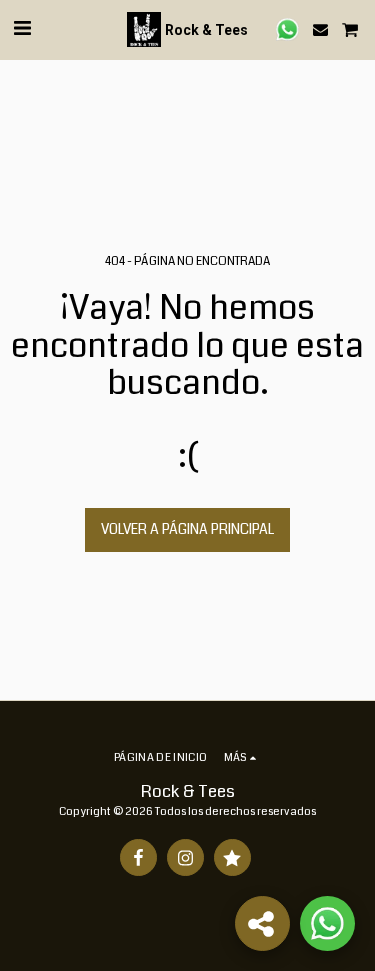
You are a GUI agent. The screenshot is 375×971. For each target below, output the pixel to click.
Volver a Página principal (187, 529)
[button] (22, 28)
